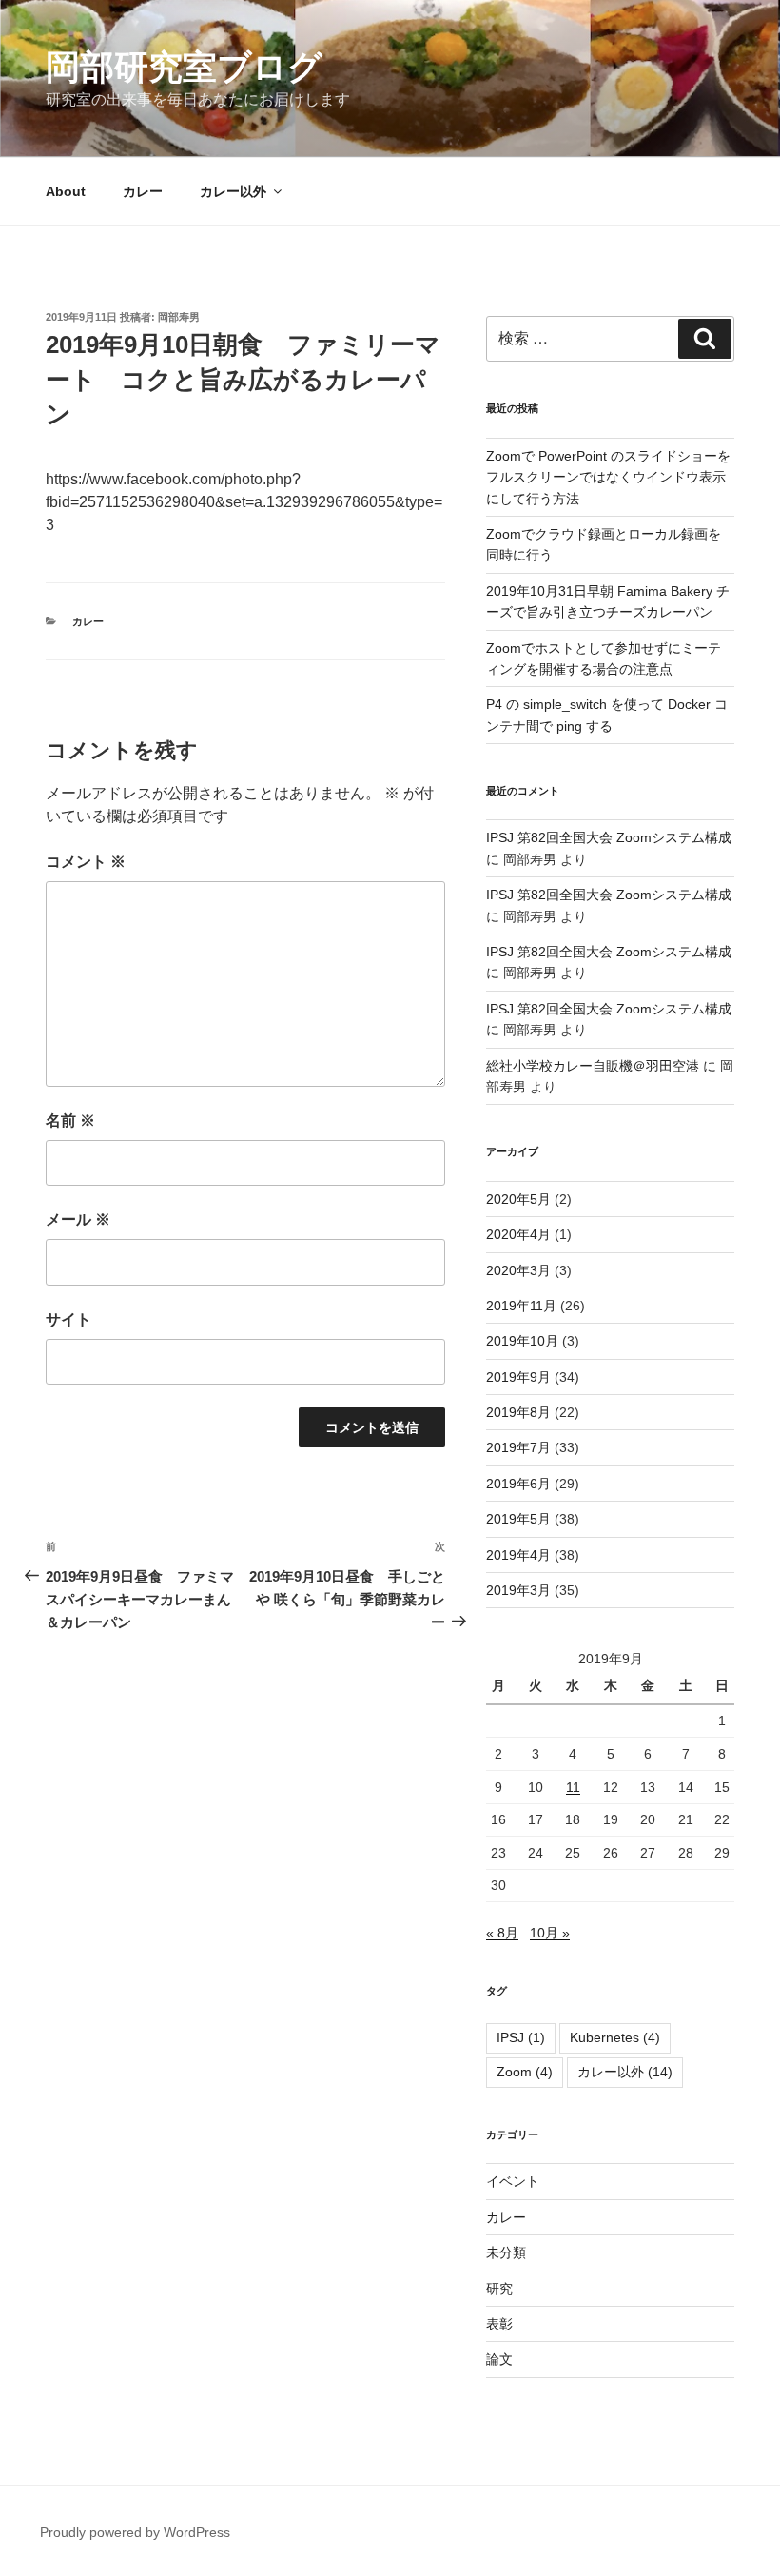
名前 (70, 1121)
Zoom (525, 2072)
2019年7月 (518, 1447)
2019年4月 (518, 1555)
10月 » (550, 1933)
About (66, 191)
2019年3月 (518, 1590)
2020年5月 (518, 1199)
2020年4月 (518, 1234)
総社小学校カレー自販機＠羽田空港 (593, 1066)
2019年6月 (518, 1484)
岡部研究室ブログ (184, 67)
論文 (499, 2359)
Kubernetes (615, 2037)
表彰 (499, 2324)
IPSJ (521, 2037)
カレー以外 (233, 191)
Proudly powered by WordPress (135, 2532)
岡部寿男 (179, 317)
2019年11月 (521, 1306)
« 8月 (502, 1933)
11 (573, 1787)
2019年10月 (522, 1341)
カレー (143, 191)
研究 (499, 2289)
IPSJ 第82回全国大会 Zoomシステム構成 (609, 837)
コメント (86, 862)
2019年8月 (518, 1412)
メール (78, 1219)
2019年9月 (518, 1377)
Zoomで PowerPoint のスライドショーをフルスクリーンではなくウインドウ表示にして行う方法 (608, 477)
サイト (68, 1319)
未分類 (506, 2252)
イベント (513, 2181)
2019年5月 (518, 1519)
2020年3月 (518, 1270)
